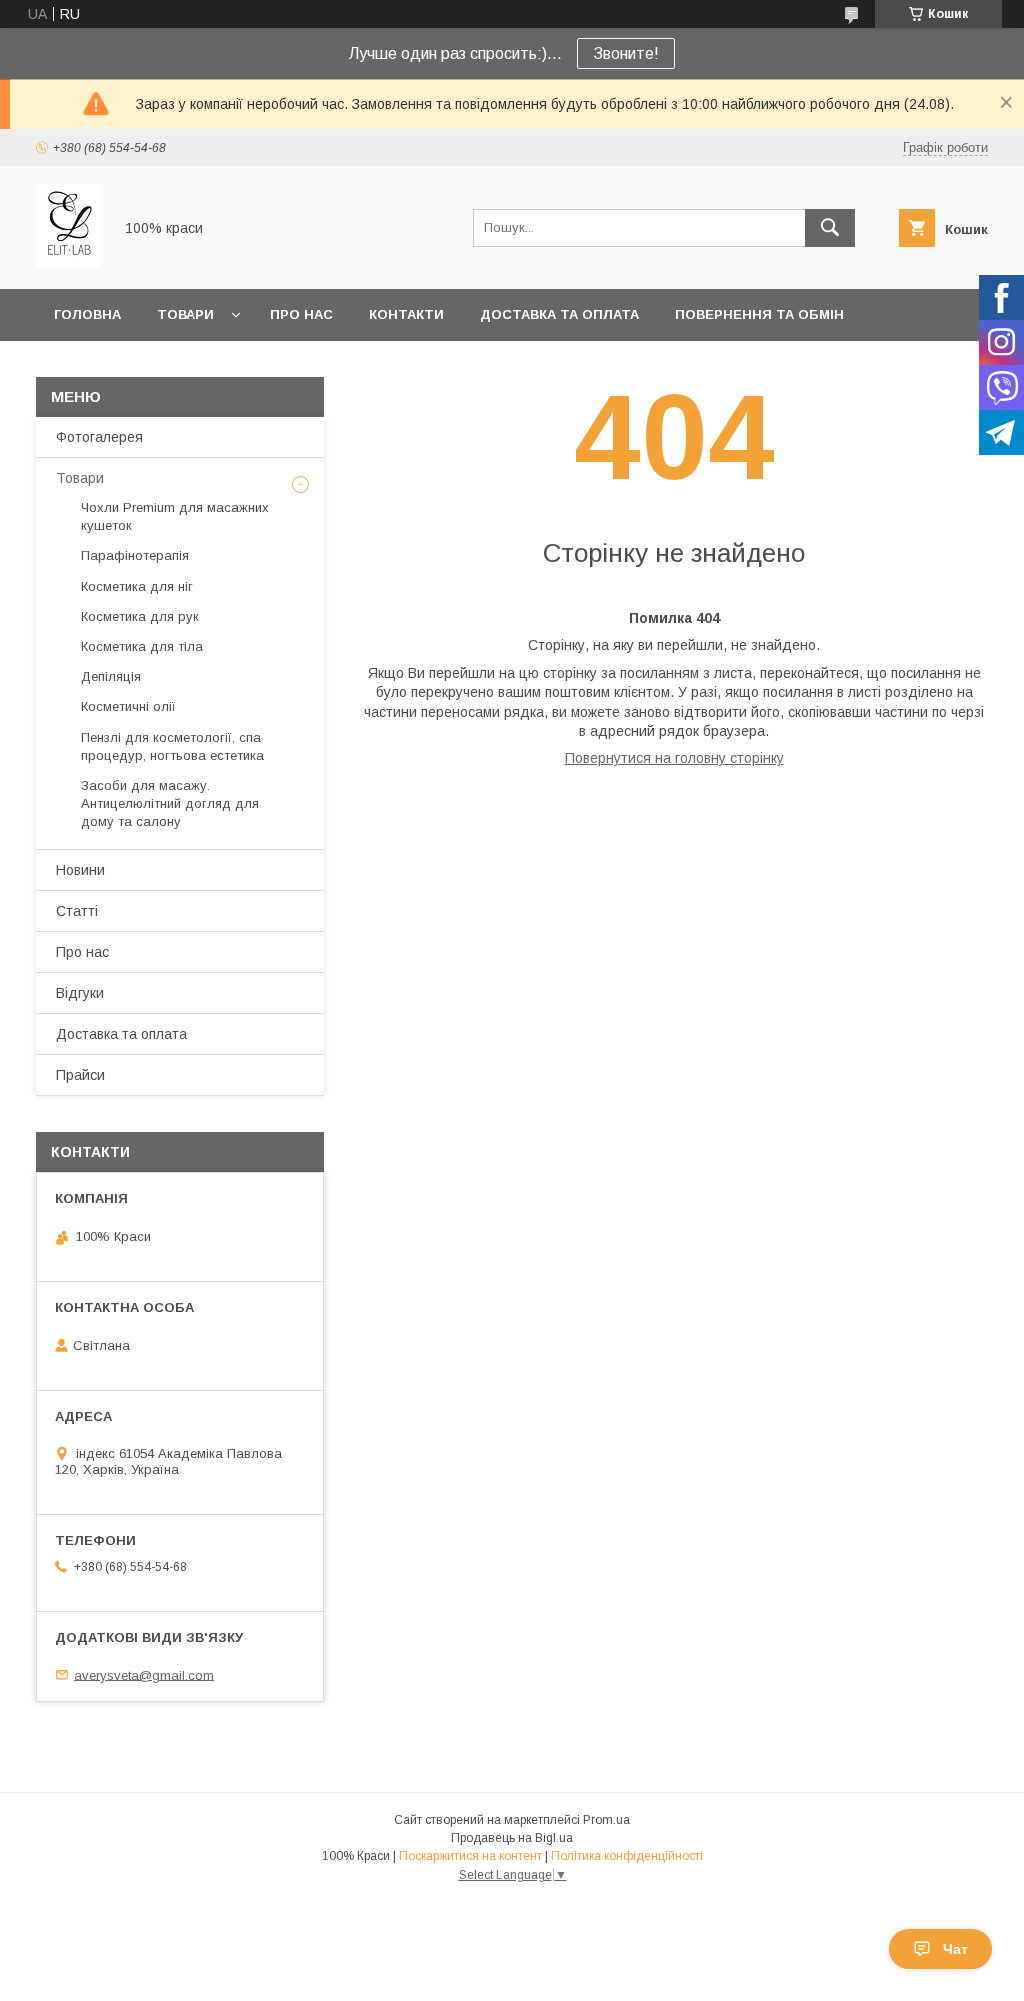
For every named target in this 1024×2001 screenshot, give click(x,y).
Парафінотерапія (135, 555)
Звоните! (626, 53)
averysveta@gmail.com (144, 1674)
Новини (80, 870)
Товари (185, 314)
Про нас (301, 314)
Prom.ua (606, 1820)
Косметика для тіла (142, 646)
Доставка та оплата (559, 314)
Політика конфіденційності (627, 1856)
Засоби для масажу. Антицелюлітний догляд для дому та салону (170, 803)
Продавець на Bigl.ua (512, 1838)
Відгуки (80, 993)
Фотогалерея (99, 437)
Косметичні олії (128, 706)
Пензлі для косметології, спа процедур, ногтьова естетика (172, 746)
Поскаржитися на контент (470, 1856)
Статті (77, 911)
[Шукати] (830, 228)
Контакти (406, 314)
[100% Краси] (68, 263)
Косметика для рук (140, 616)
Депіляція (111, 676)
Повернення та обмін (759, 314)
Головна (87, 314)
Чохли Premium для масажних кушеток (175, 516)
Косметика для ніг (137, 586)
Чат (955, 1949)
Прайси (80, 1075)
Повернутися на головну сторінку (674, 758)
